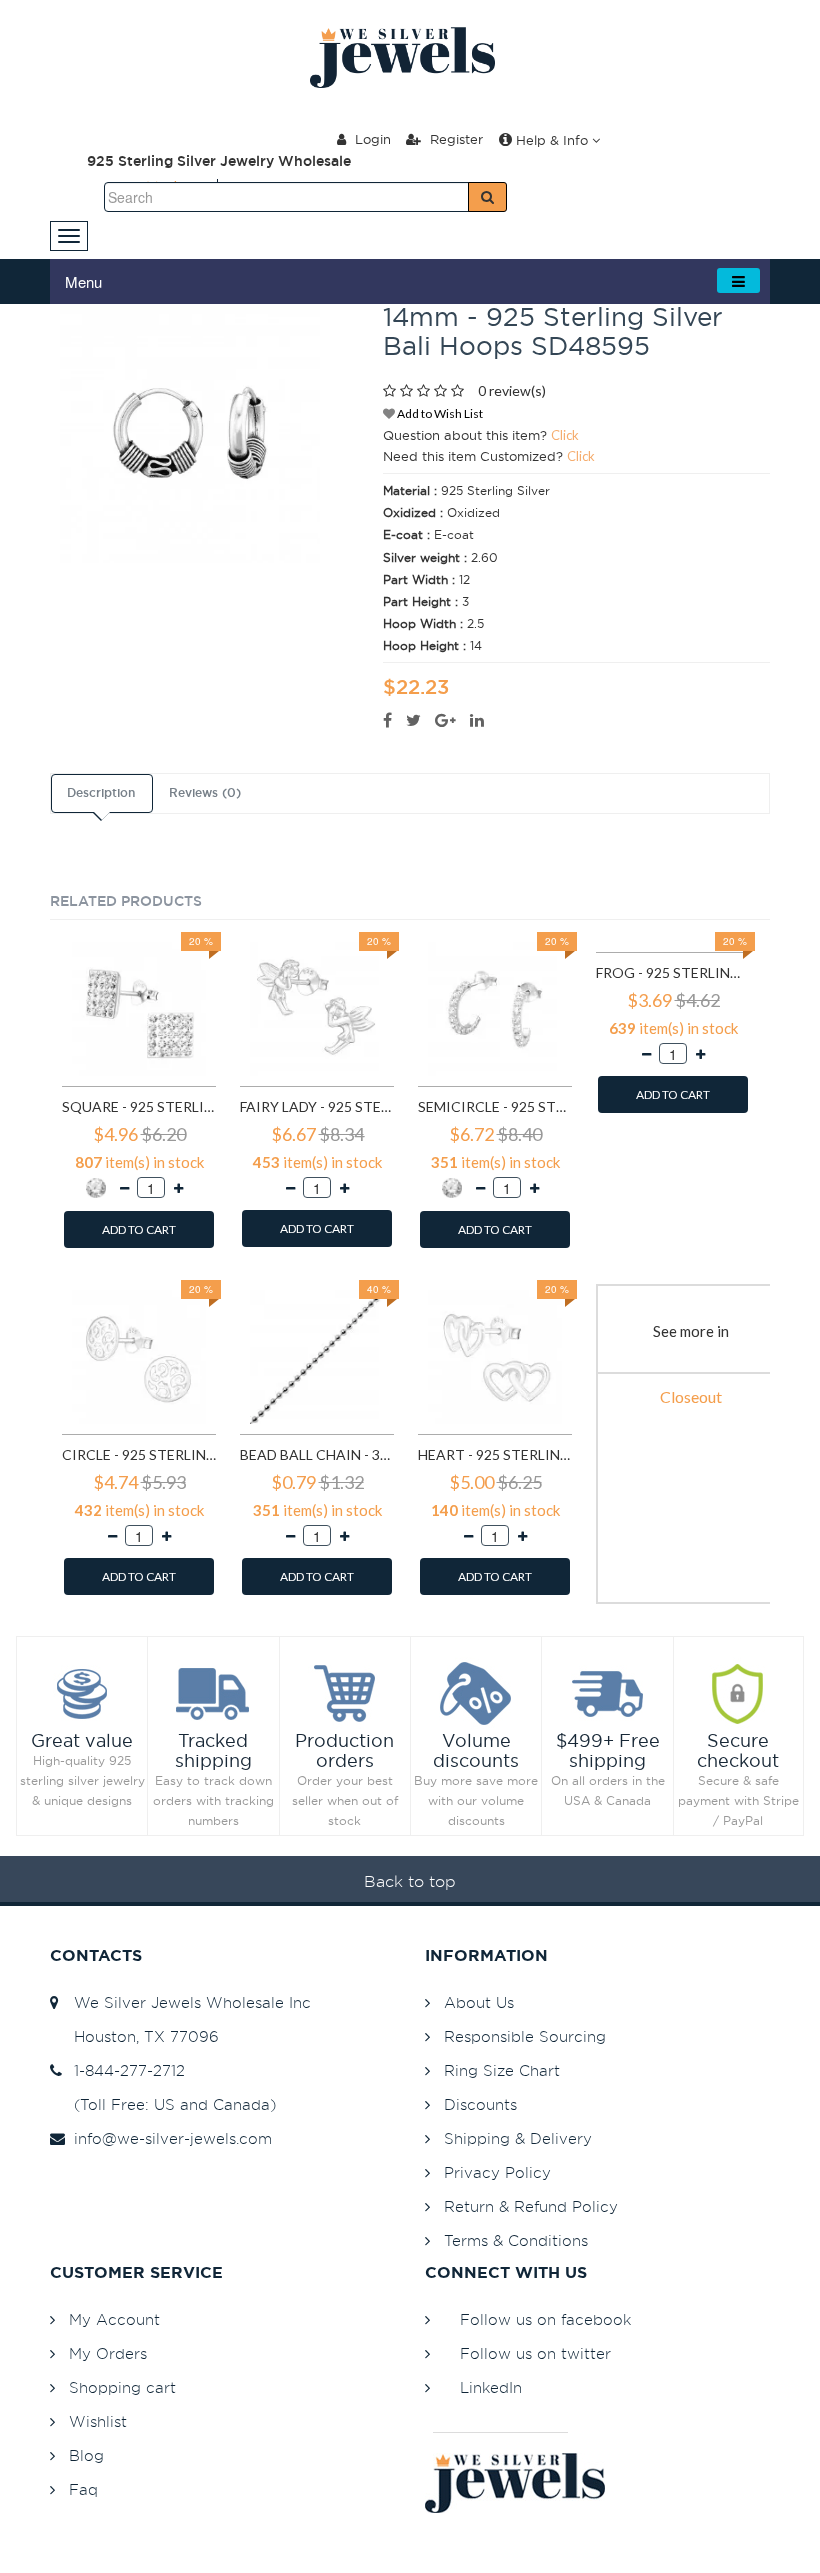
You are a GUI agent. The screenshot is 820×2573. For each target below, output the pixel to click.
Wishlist (98, 2421)
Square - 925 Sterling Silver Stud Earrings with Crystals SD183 (139, 1106)
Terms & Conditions (516, 2240)
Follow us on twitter (535, 2353)
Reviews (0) (205, 793)
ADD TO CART (139, 1229)
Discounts (480, 2104)
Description (101, 793)
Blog (86, 2455)
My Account (114, 2319)
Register (454, 139)
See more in (691, 1331)
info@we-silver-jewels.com (168, 2138)
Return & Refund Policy (531, 2206)
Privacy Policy (497, 2172)
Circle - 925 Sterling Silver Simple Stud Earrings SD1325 (139, 1454)
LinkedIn (491, 2387)
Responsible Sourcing (525, 2036)
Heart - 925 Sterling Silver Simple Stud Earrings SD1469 (495, 1454)
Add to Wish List (439, 413)
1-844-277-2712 (124, 2070)
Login (371, 139)
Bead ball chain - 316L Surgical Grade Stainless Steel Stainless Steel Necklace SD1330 (317, 1454)
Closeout (691, 1396)
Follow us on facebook (545, 2319)
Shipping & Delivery (518, 2138)
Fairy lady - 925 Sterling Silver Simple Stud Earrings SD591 (317, 1106)
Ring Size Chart (502, 2070)
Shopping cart (122, 2387)
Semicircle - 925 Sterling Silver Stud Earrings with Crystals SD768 (495, 1106)
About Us (479, 2002)
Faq (83, 2489)
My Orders (108, 2353)
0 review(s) (512, 390)
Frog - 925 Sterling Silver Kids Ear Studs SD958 (673, 972)
